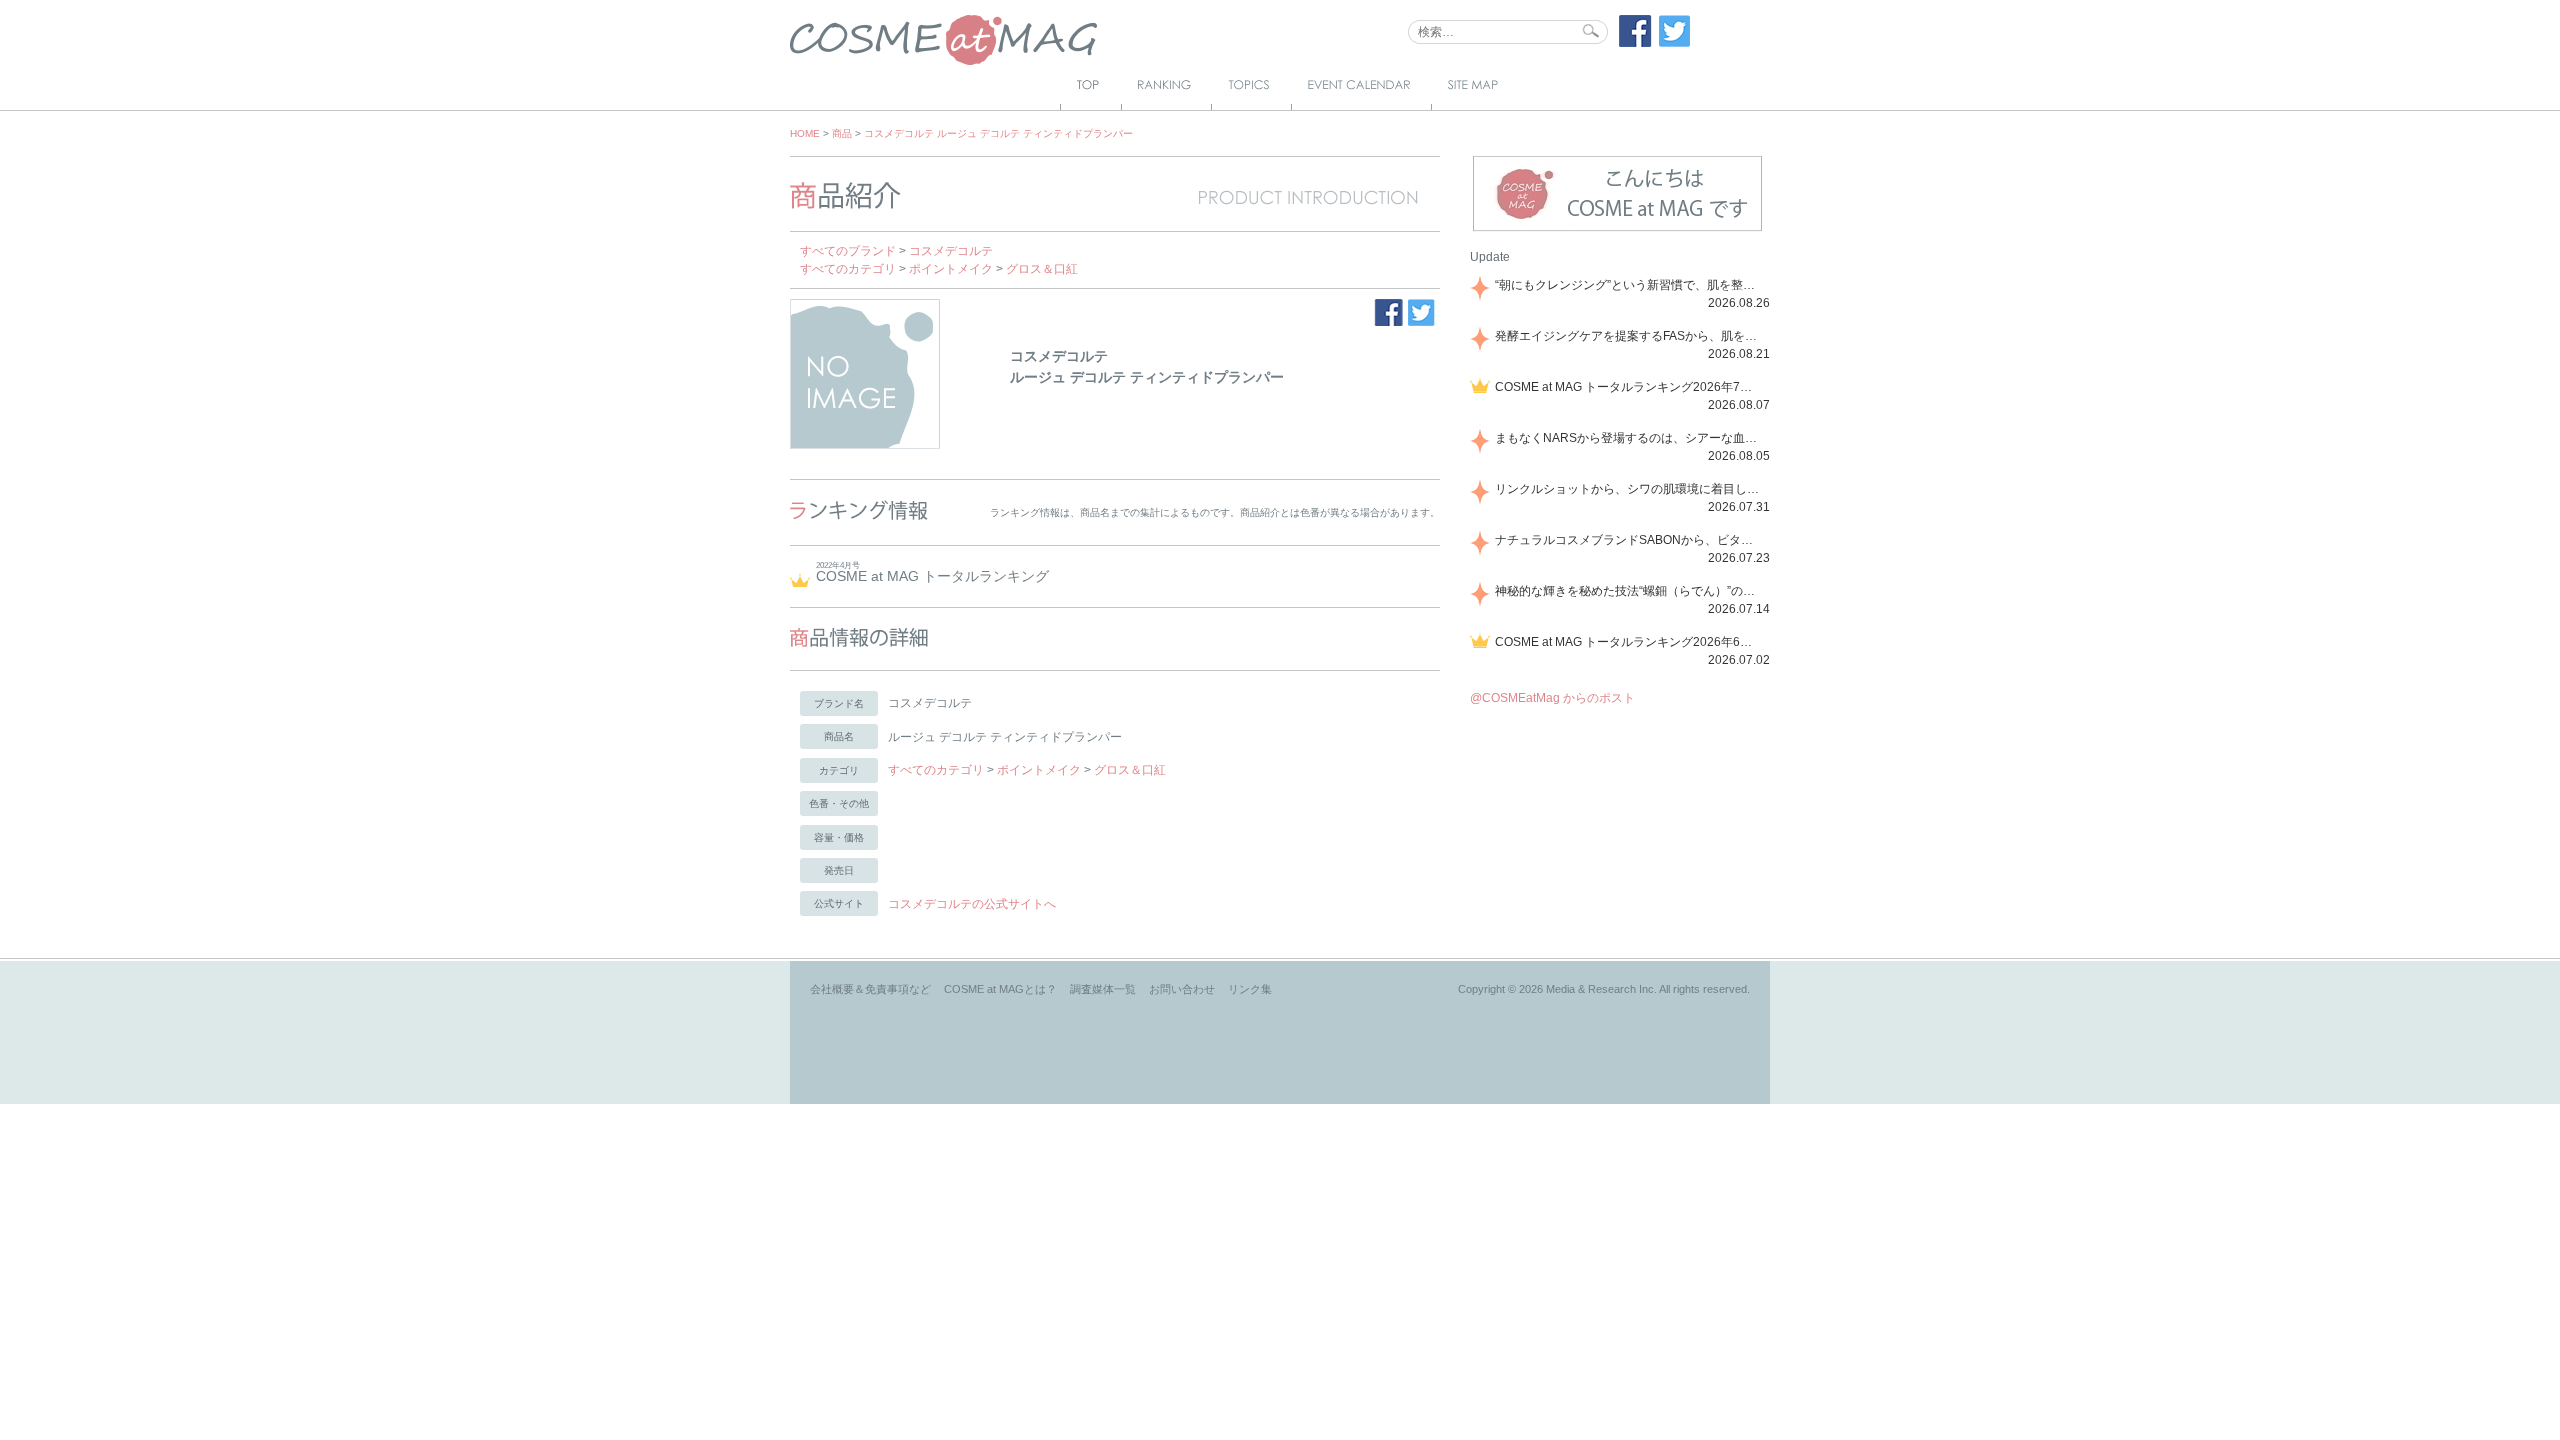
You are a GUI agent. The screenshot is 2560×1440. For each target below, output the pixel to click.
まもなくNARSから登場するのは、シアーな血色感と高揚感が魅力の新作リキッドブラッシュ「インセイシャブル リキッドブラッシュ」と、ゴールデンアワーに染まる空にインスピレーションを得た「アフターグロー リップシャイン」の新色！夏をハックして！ (1629, 438)
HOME (805, 133)
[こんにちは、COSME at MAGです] (1617, 229)
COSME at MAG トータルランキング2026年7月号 (1629, 387)
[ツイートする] (1675, 43)
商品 (842, 133)
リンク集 (1250, 989)
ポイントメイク (951, 269)
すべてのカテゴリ (848, 269)
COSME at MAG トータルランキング (932, 576)
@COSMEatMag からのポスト (1552, 698)
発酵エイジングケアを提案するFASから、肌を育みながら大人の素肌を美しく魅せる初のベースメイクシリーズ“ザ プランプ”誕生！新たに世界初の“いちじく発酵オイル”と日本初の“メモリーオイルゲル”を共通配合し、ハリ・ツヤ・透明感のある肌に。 (1629, 336)
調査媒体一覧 (1103, 989)
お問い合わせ (1182, 989)
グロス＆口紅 (1042, 269)
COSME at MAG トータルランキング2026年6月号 (1629, 642)
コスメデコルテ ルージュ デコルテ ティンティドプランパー (998, 133)
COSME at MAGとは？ (1000, 989)
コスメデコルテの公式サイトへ (972, 904)
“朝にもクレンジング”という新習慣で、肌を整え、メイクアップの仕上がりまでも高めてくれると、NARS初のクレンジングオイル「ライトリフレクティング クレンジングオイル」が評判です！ (1629, 285)
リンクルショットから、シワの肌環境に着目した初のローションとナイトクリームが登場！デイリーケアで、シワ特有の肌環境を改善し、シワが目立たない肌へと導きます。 (1629, 489)
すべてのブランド (848, 251)
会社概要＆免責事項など (870, 989)
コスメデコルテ (951, 251)
